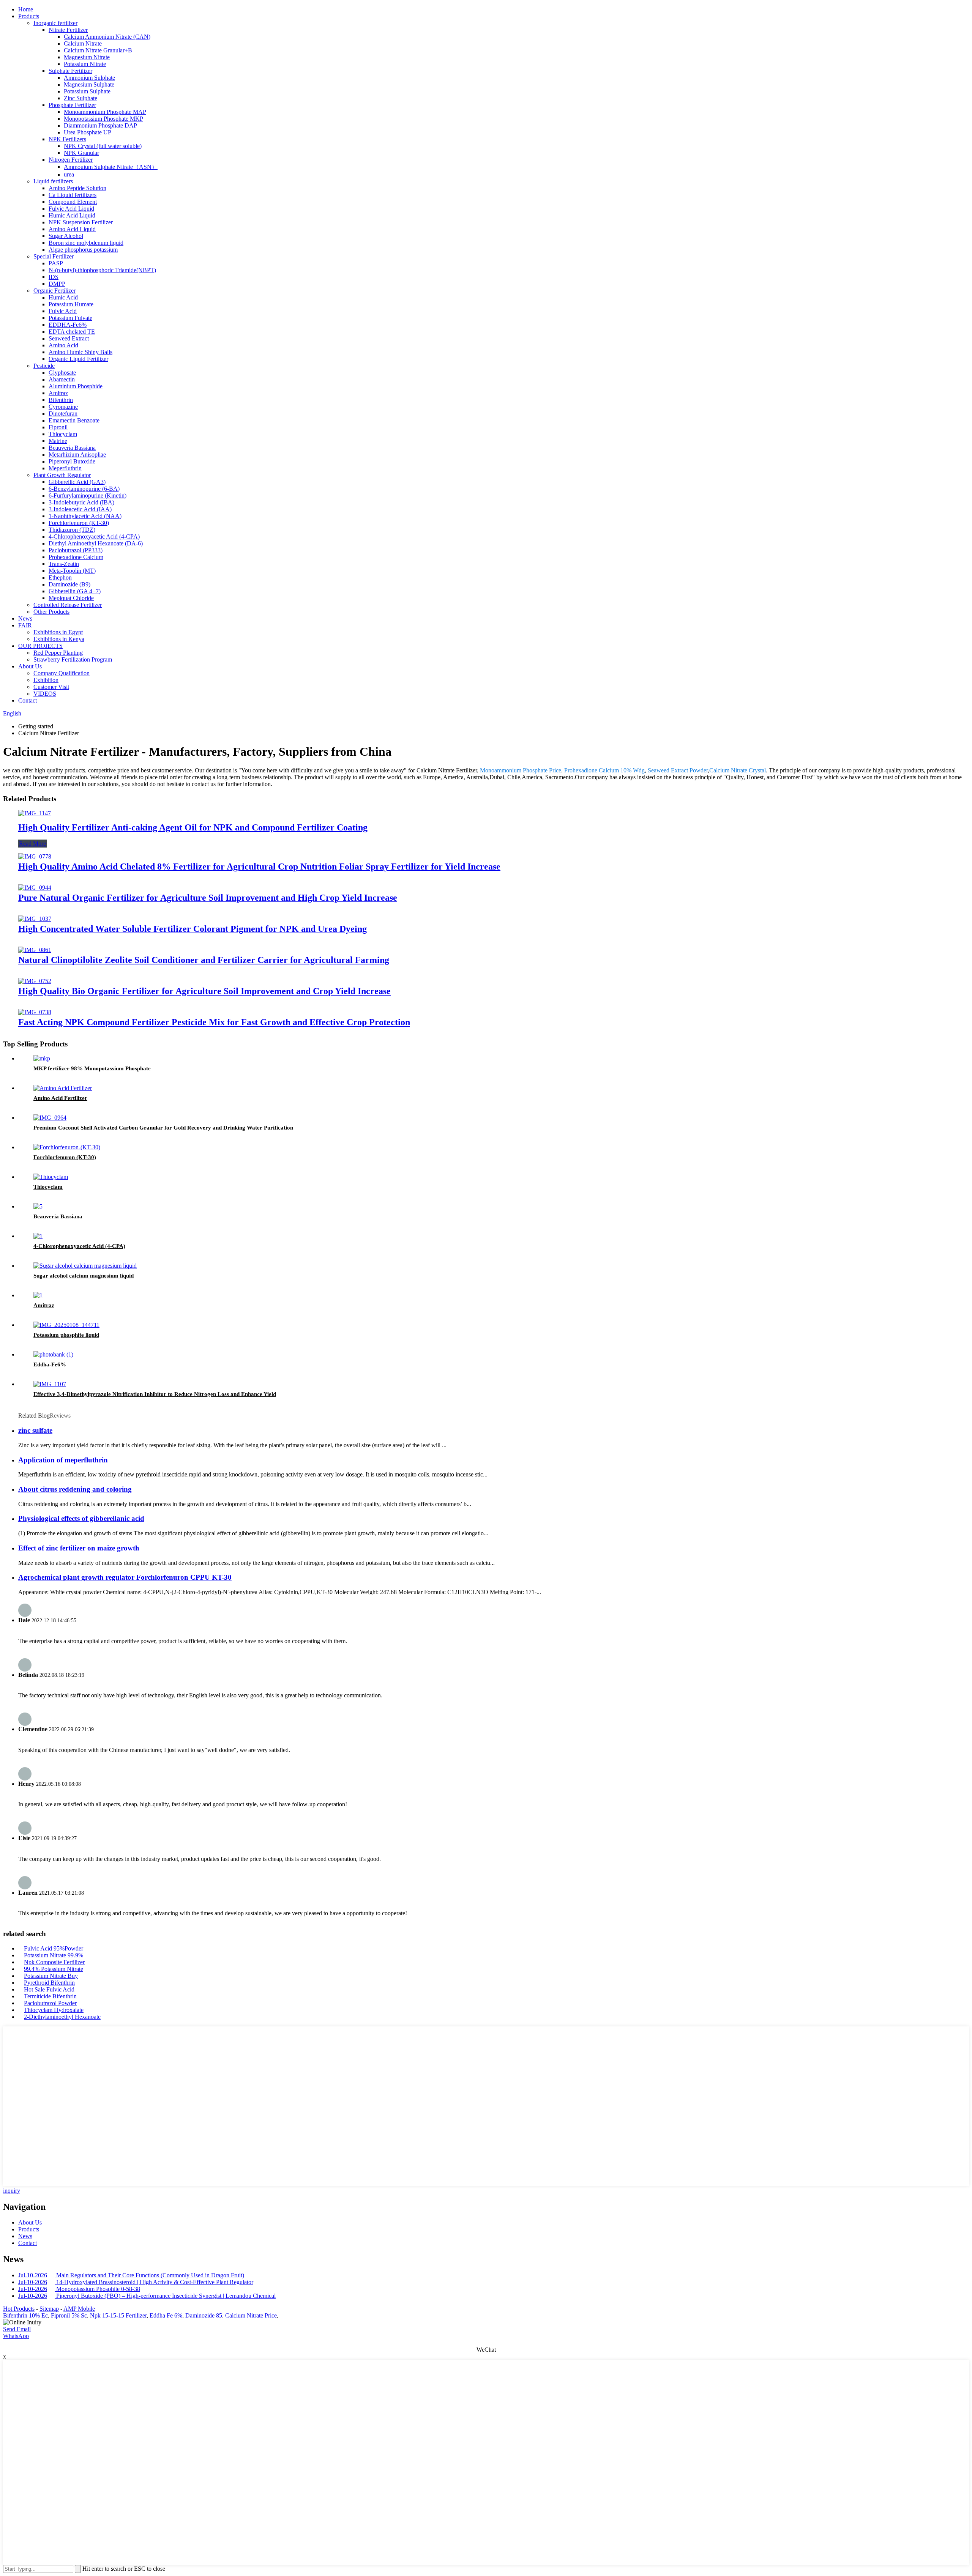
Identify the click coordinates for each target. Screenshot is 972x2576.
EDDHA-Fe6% (68, 325)
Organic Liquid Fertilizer (78, 359)
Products (29, 16)
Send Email (17, 2329)
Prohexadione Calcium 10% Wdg (604, 770)
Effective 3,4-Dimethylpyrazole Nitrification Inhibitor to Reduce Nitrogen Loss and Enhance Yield (155, 1394)
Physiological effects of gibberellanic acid (81, 1518)
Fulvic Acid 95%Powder (54, 1948)
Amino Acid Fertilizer (60, 1098)
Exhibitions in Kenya (59, 639)
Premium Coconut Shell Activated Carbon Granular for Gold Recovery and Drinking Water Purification (163, 1128)
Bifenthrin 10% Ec (25, 2315)
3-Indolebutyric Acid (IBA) (81, 502)
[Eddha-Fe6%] (53, 1354)
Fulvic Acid (63, 311)
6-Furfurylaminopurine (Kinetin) (88, 496)
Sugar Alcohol (66, 236)
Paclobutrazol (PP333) (76, 550)
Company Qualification (62, 673)
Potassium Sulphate (87, 91)
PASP (56, 263)
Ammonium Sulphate (89, 78)
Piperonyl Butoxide (72, 461)
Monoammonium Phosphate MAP (105, 112)
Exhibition (46, 680)
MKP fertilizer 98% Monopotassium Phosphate (92, 1068)
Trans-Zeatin (64, 564)
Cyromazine (63, 407)
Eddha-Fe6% (50, 1364)
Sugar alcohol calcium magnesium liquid (84, 1276)
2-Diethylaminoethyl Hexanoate (62, 2017)
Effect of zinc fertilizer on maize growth (79, 1548)
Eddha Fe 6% (166, 2315)
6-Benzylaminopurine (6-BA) (84, 489)
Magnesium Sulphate (89, 84)
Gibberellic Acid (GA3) (77, 482)
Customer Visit (51, 687)
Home (26, 9)
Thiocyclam (63, 434)
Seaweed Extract (69, 338)
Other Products (51, 612)
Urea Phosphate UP (88, 132)
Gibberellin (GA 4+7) (75, 591)
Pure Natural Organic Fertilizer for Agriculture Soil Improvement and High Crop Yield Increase (208, 898)
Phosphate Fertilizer (72, 105)
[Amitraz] (38, 1295)
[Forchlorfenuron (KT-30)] (67, 1147)
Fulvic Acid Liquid (71, 209)
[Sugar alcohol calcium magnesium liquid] (85, 1266)
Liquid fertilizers (53, 181)
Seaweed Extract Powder (678, 770)
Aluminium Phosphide (76, 386)
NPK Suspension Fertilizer (81, 222)
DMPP (57, 284)
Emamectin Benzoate (74, 420)
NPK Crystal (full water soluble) (103, 146)
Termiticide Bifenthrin (50, 1996)
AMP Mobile (79, 2309)
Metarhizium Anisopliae (77, 455)
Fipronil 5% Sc (69, 2315)
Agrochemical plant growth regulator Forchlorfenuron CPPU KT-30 (125, 1577)
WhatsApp (16, 2336)
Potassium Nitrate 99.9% (54, 1955)
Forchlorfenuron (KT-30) (79, 523)
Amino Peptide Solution (77, 188)
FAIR (25, 625)
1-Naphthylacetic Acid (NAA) (85, 516)
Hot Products (19, 2309)
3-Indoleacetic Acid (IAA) (80, 509)
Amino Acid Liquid (72, 229)
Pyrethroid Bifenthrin (49, 1983)
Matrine (58, 441)
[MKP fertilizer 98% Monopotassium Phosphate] (42, 1058)
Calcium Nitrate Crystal (738, 770)
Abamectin (62, 379)
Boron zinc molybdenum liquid (86, 243)
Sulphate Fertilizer (70, 71)
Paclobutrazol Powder (50, 2003)
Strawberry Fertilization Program (73, 659)
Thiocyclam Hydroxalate (54, 2010)
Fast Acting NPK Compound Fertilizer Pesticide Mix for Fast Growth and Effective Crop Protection (214, 1022)
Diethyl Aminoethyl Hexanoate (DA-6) (96, 543)
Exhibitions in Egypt (58, 632)
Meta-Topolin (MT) (72, 571)
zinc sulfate (35, 1430)
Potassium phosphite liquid (66, 1335)
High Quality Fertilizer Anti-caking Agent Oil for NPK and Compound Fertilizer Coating (193, 827)
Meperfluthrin (65, 468)
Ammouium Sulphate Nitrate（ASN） (111, 167)
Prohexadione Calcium (76, 557)
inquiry (12, 2191)
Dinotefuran (63, 414)
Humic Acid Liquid (72, 215)
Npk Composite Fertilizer (54, 1962)
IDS (54, 277)
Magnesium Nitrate (87, 57)
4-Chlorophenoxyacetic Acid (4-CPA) (94, 536)
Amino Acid (63, 345)
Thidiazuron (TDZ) (72, 530)
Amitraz (58, 393)
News (25, 618)
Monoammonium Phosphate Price (521, 770)
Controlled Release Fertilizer (68, 605)
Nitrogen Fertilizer (71, 160)
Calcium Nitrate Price (251, 2315)
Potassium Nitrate (85, 64)
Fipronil (58, 427)
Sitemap (49, 2309)
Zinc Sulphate (80, 98)
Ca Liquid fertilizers (73, 195)
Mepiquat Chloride (71, 598)
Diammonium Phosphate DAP (100, 125)
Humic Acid (63, 297)
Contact (28, 700)
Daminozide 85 (204, 2315)
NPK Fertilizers (67, 139)
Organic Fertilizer (54, 291)
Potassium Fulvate (70, 318)
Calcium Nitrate (83, 43)
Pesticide (44, 366)
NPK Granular (81, 153)
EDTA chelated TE (72, 332)
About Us (30, 666)
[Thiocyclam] (51, 1177)
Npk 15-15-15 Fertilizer (118, 2315)
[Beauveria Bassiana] (38, 1206)
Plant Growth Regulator (62, 475)
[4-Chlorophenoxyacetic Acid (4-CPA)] (38, 1236)
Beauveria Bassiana (72, 448)
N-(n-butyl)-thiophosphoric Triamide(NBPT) (102, 270)
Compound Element (73, 202)
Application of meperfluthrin (63, 1460)
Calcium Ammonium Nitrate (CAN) (107, 37)
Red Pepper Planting (58, 653)
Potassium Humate (71, 304)
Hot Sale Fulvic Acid (49, 1989)
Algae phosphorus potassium (83, 250)
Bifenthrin (61, 400)
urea (69, 174)
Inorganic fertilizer (55, 23)
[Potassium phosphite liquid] (66, 1325)
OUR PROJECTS (40, 646)
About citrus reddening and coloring (75, 1489)
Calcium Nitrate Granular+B (98, 50)
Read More (32, 844)
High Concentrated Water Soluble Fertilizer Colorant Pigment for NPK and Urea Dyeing (193, 929)
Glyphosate (62, 373)
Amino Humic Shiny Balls (80, 352)
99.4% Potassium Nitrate (54, 1969)
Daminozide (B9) (69, 584)
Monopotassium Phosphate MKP (103, 119)
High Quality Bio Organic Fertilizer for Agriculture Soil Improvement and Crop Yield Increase (204, 991)
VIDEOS (45, 694)
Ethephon (60, 577)
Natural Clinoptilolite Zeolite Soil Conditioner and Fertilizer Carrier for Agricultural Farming (204, 960)
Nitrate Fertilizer (68, 30)
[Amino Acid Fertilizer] (63, 1088)
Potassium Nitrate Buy (51, 1976)
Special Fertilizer (54, 256)
